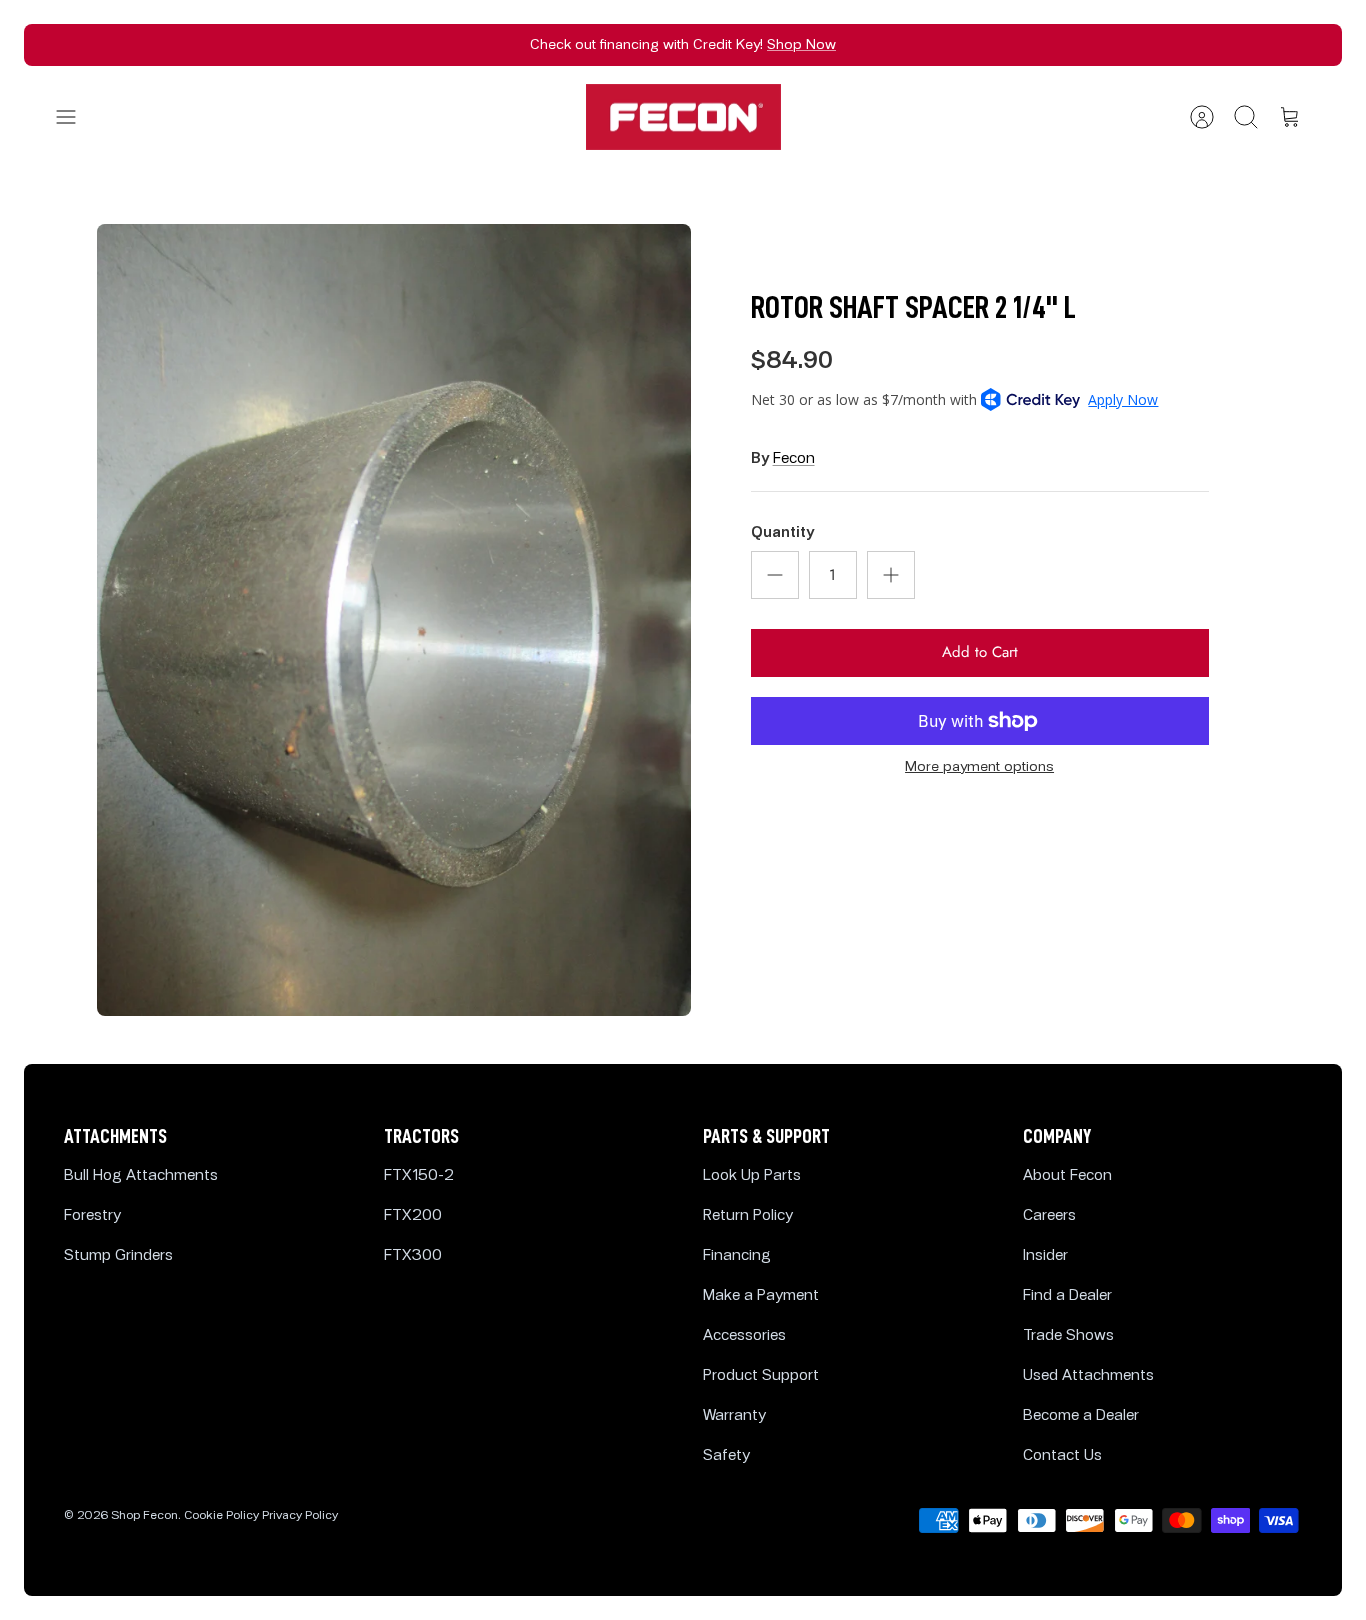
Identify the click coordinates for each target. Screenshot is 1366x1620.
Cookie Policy (221, 1515)
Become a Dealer (1081, 1415)
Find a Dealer (1067, 1295)
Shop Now (801, 44)
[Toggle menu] (76, 117)
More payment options (979, 767)
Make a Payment (761, 1295)
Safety (726, 1455)
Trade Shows (1068, 1335)
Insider (1045, 1255)
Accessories (744, 1335)
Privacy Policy (300, 1515)
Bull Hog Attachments (141, 1175)
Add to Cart (980, 652)
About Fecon (1067, 1175)
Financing (737, 1255)
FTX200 (413, 1215)
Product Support (761, 1375)
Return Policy (748, 1215)
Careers (1049, 1215)
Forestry (92, 1215)
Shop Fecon (144, 1515)
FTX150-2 (419, 1175)
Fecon (794, 458)
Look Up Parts (752, 1175)
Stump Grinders (118, 1255)
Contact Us (1062, 1455)
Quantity (782, 532)
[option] (394, 620)
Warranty (734, 1415)
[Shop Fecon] (683, 117)
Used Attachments (1088, 1375)
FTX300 (413, 1255)
